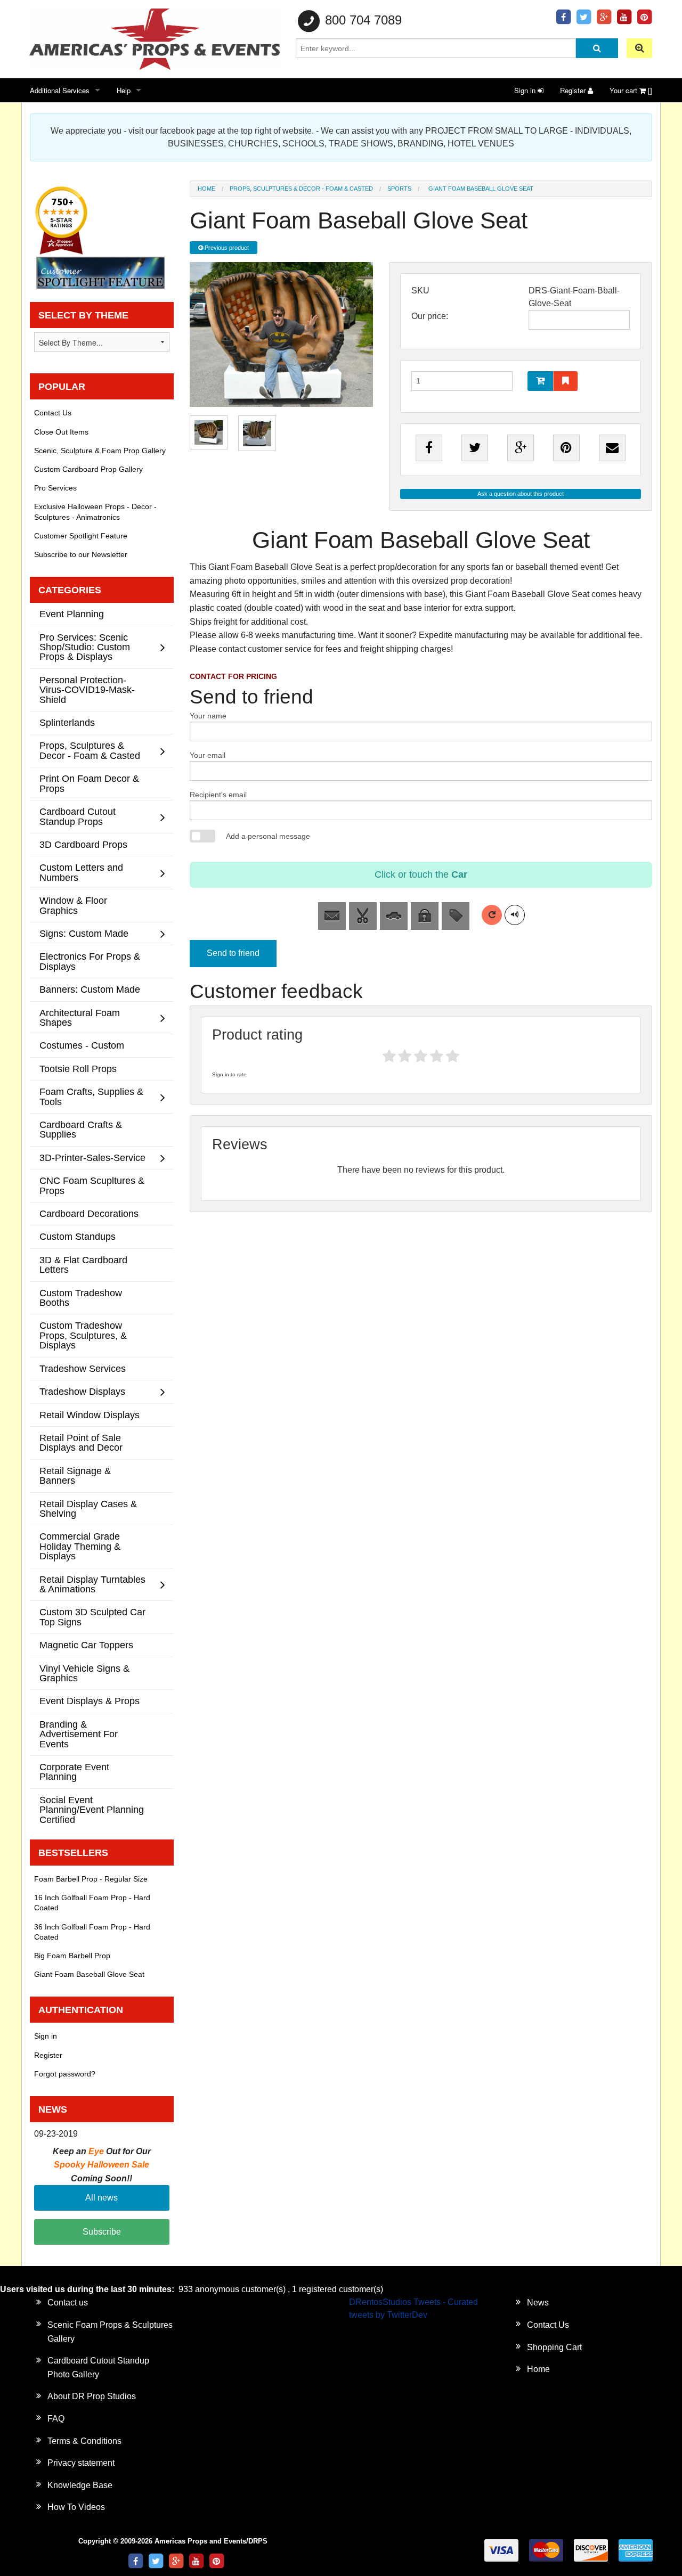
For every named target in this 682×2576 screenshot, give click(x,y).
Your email (208, 755)
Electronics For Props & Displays (90, 961)
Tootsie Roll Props (78, 1069)
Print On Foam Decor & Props (89, 783)
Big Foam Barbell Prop (72, 1956)
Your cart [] (631, 90)
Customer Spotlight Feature (81, 536)
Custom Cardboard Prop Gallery (88, 469)
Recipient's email (218, 795)
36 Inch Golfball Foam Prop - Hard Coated (92, 1932)
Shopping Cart (554, 2347)
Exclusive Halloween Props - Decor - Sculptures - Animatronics (95, 512)
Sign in (526, 90)
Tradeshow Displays (82, 1391)
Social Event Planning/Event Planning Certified (92, 1810)
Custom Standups (78, 1236)
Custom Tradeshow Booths (81, 1298)
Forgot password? (65, 2074)
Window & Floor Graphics (73, 905)
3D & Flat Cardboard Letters (83, 1265)
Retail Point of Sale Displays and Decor (81, 1442)
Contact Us (53, 413)
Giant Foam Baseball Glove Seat (89, 1974)
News (538, 2303)
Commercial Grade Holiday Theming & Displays (80, 1546)
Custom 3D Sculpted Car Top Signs (92, 1617)
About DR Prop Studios (92, 2396)
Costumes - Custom (82, 1045)
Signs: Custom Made (84, 933)
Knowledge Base (80, 2485)
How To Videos (76, 2507)
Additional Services (60, 90)
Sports (399, 189)
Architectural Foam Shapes (80, 1017)
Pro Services (55, 488)
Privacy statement (81, 2463)
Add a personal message (268, 836)
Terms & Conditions (84, 2441)
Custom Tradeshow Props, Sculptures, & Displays (83, 1335)
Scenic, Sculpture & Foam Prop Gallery (100, 451)
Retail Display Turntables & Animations (92, 1584)
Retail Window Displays (90, 1415)
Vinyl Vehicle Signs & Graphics (84, 1673)
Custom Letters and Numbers (81, 872)
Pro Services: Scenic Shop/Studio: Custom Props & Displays (85, 647)
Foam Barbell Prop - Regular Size (91, 1879)
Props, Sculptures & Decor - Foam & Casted (301, 189)
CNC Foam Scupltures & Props (92, 1185)
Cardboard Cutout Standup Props (78, 816)
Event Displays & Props (90, 1701)
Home (206, 189)
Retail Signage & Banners (75, 1475)
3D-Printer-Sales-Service (92, 1158)
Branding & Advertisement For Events (79, 1734)
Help (124, 90)
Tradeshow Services (83, 1368)
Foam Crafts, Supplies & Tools (91, 1096)
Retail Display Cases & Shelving (88, 1508)
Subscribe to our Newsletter (81, 554)
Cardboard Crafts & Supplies (81, 1129)
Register (574, 90)
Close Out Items (61, 432)
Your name (208, 716)
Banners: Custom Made (90, 989)
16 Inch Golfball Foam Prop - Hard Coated (92, 1903)
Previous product (226, 248)
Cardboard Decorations (89, 1213)
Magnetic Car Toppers (86, 1645)
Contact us (68, 2303)
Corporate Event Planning (74, 1772)
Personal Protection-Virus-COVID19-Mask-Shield (87, 690)
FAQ (56, 2419)
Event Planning (72, 614)
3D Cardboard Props (83, 844)
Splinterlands (67, 722)
